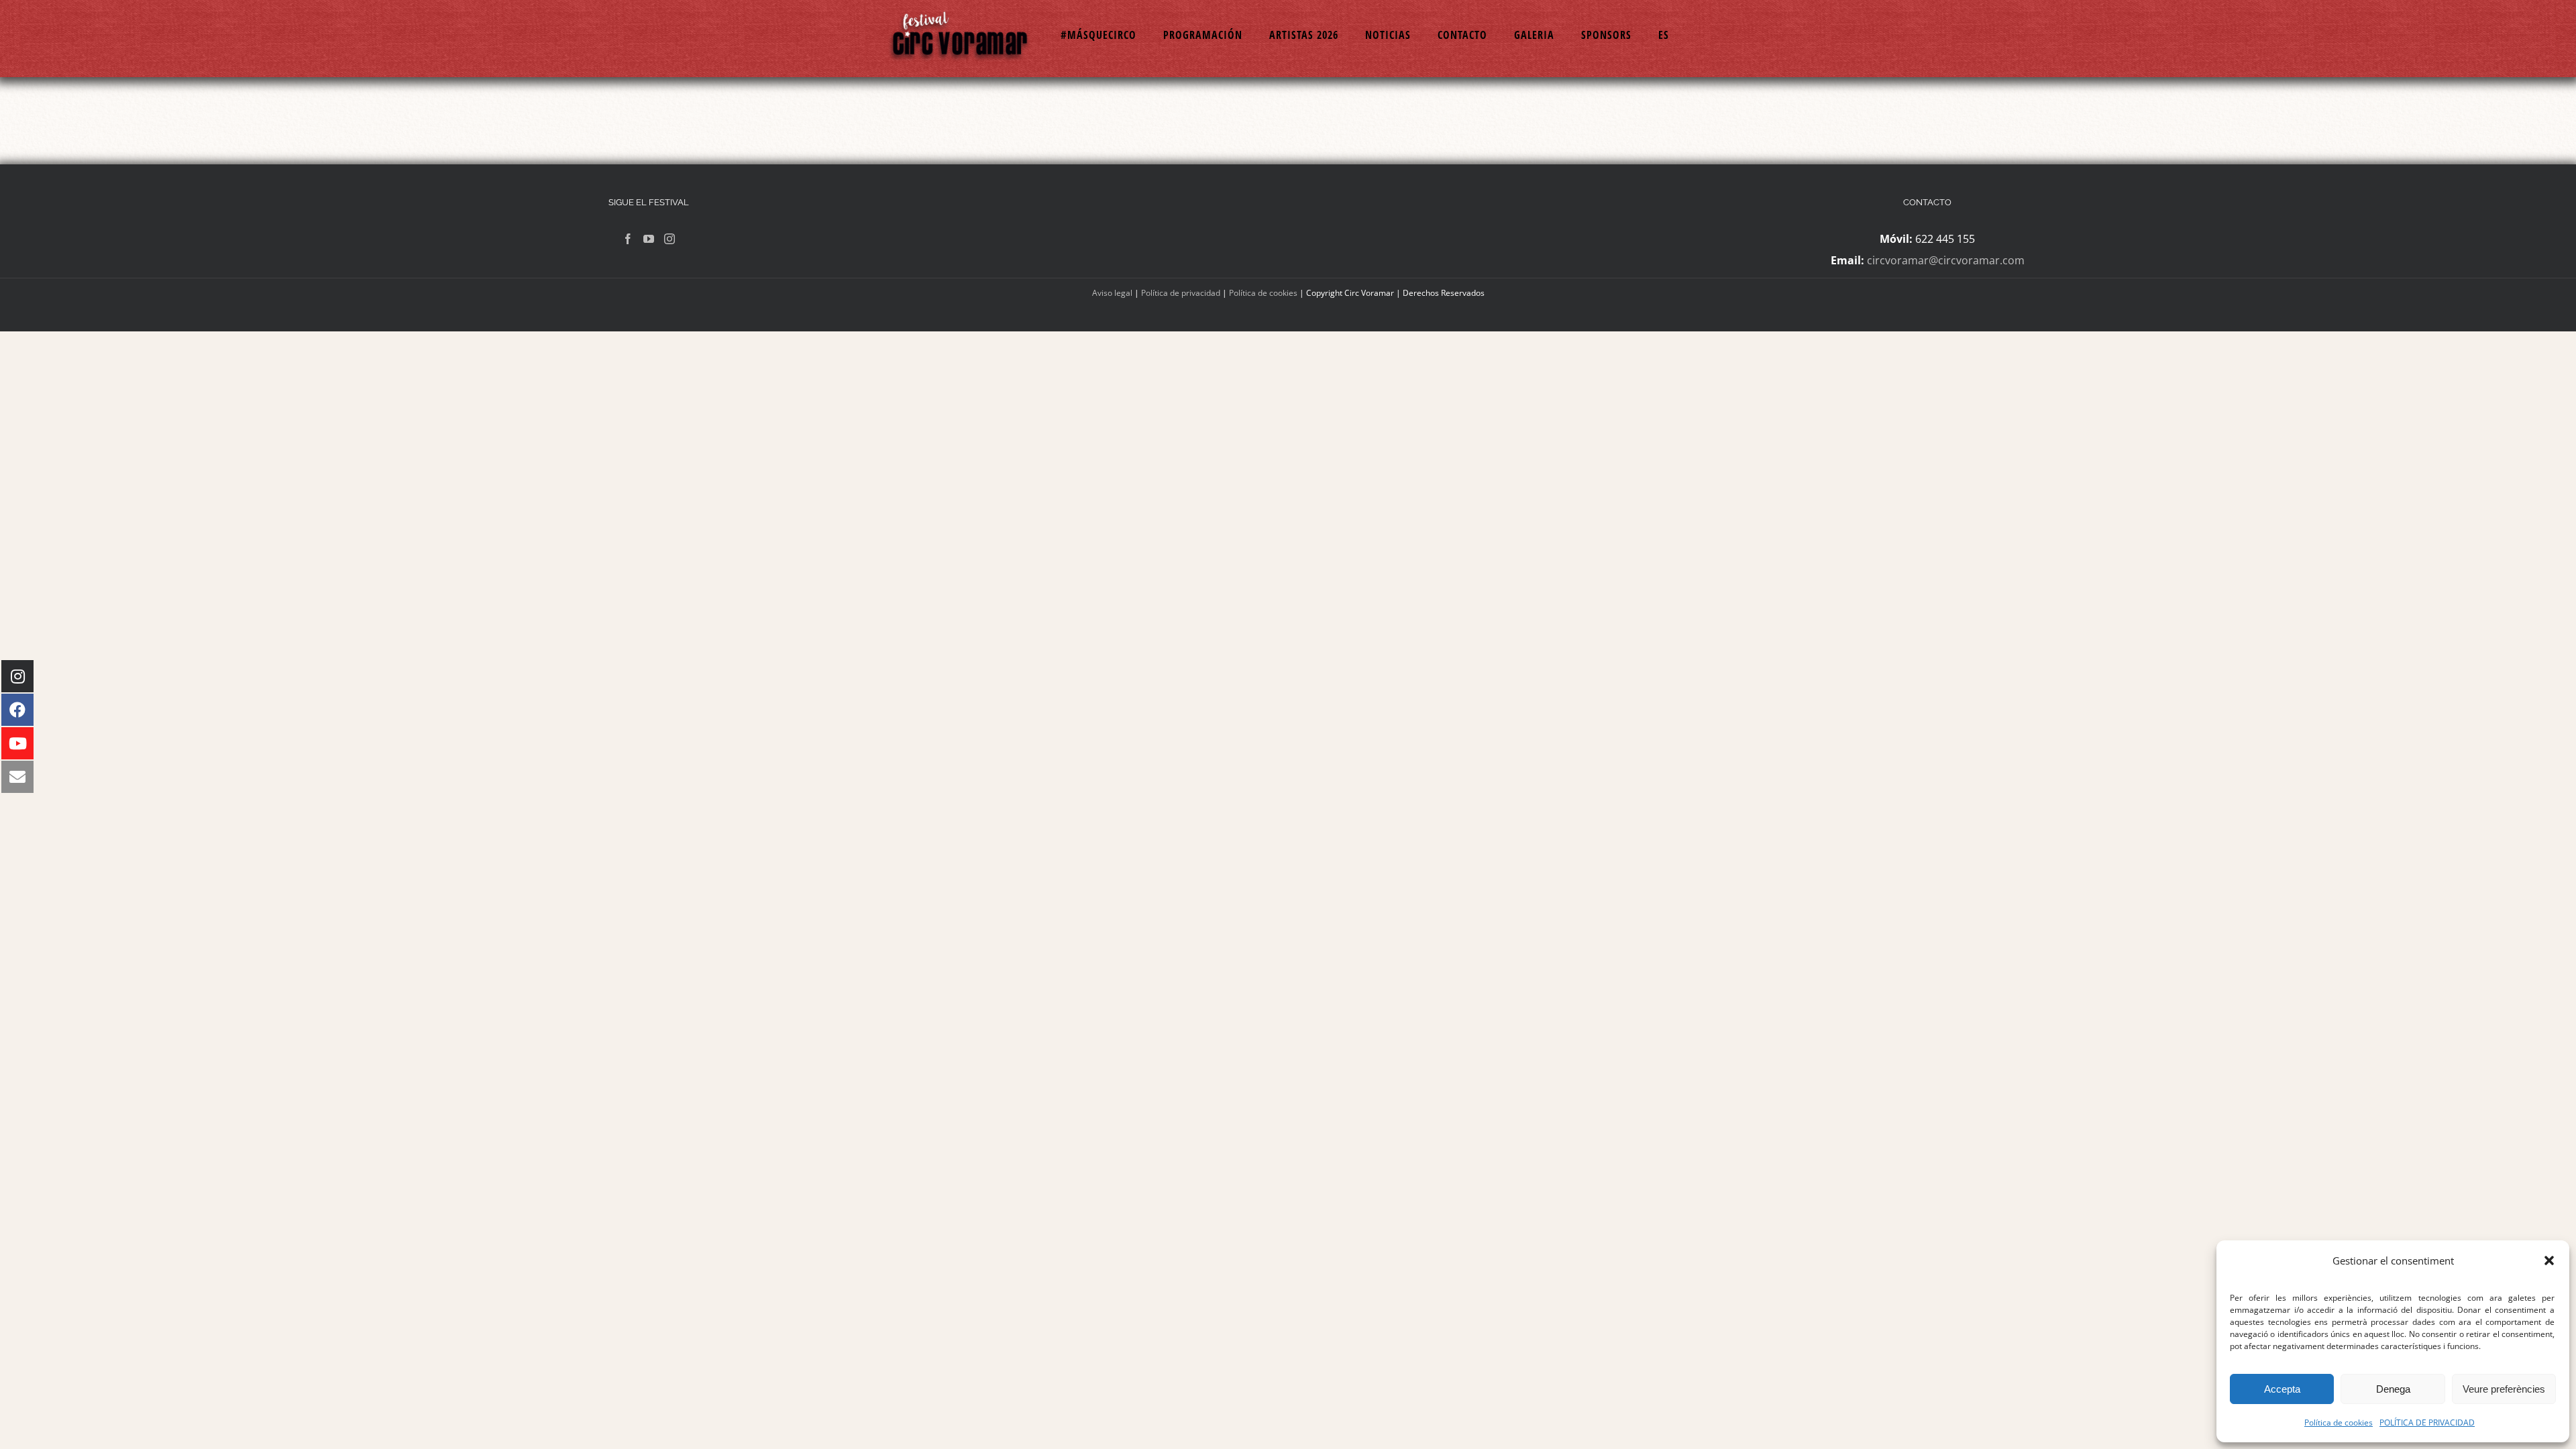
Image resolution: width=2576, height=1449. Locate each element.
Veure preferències (2504, 1389)
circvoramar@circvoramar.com (1946, 260)
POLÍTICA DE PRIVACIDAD (2427, 1423)
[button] (2549, 1260)
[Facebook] (628, 239)
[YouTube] (649, 239)
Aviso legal (1112, 293)
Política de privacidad (1181, 293)
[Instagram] (669, 239)
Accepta (2282, 1389)
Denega (2393, 1389)
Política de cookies (2339, 1423)
